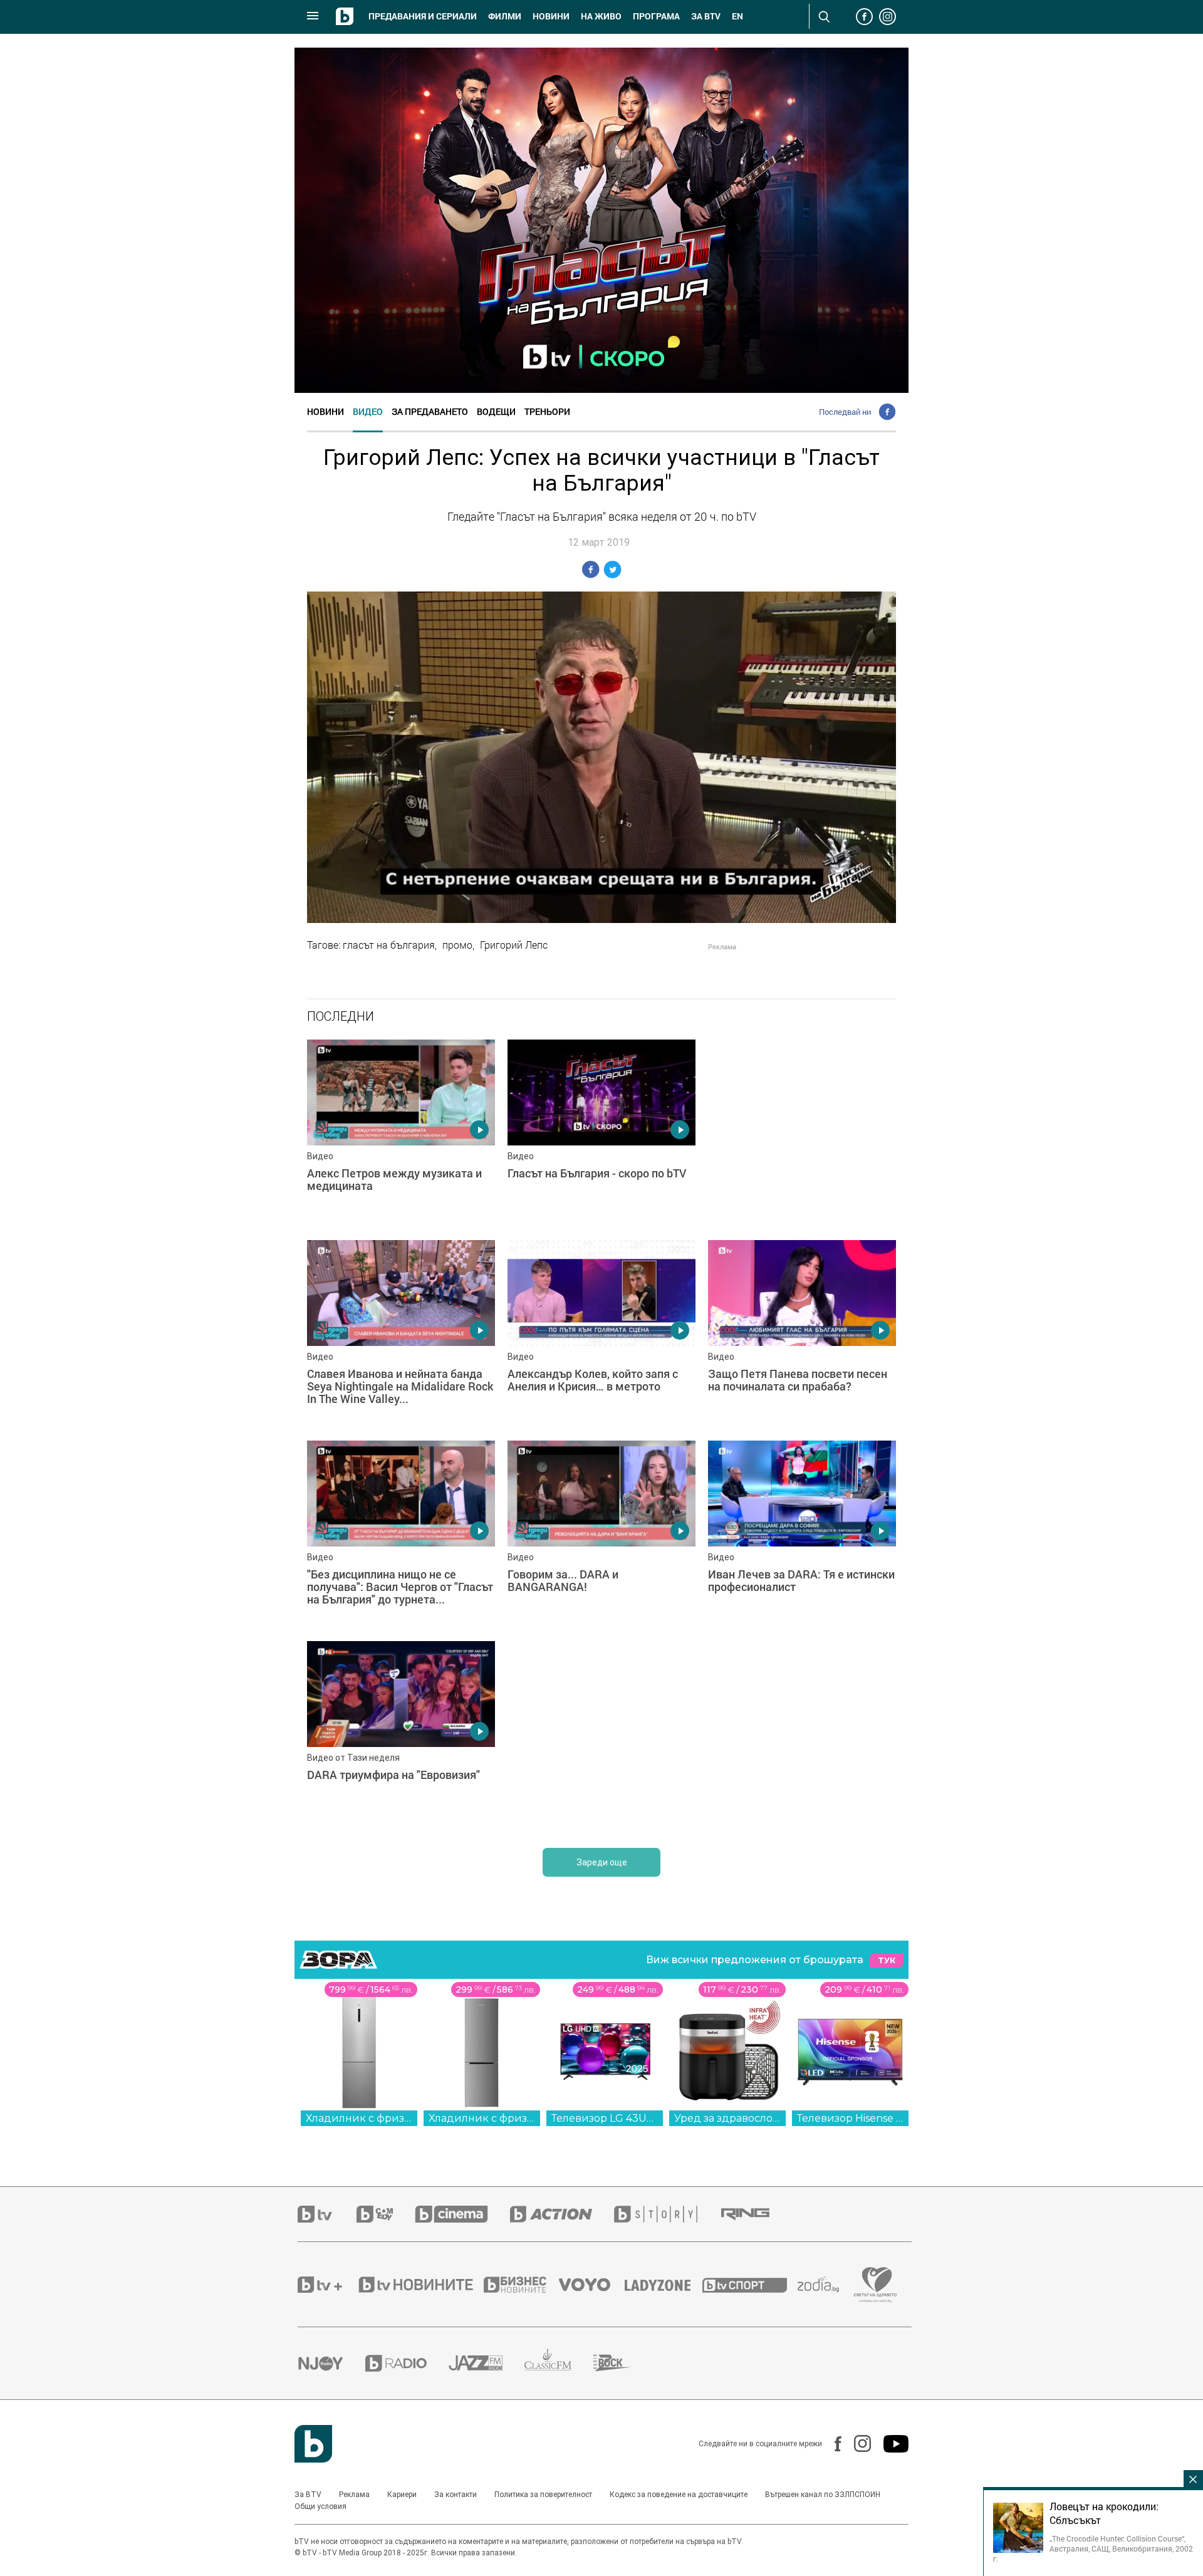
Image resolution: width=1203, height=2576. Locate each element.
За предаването (430, 411)
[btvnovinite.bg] (420, 2285)
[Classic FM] (559, 2363)
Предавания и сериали (423, 16)
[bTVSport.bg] (750, 2285)
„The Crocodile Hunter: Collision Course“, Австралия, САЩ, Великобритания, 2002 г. (1093, 2548)
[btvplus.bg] (327, 2285)
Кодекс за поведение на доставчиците (679, 2495)
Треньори (547, 411)
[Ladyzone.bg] (664, 2285)
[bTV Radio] (407, 2363)
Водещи (496, 411)
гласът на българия (389, 945)
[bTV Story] (667, 2214)
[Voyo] (591, 2285)
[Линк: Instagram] (856, 2443)
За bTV (706, 16)
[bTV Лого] (313, 2444)
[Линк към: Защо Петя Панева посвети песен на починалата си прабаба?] (802, 1334)
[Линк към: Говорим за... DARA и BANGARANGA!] (601, 1535)
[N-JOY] (331, 2363)
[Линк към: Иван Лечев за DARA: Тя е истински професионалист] (802, 1535)
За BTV (308, 2495)
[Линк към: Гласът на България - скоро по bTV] (601, 1134)
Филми (505, 16)
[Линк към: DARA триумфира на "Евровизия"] (401, 1735)
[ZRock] (623, 2363)
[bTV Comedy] (386, 2214)
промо (457, 945)
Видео (368, 411)
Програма (656, 16)
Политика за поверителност (543, 2495)
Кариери (402, 2495)
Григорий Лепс (514, 945)
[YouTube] (890, 2444)
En (737, 16)
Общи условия (320, 2506)
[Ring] (756, 2214)
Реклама (354, 2495)
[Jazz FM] (487, 2363)
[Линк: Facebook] (832, 2444)
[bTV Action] (562, 2214)
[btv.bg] (327, 2214)
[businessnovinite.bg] (521, 2285)
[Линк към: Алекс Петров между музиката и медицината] (401, 1134)
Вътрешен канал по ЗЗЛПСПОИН (823, 2495)
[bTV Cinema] (462, 2214)
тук (887, 1960)
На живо (601, 16)
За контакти (456, 2495)
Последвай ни (845, 412)
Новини (551, 16)
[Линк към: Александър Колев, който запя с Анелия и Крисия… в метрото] (601, 1334)
